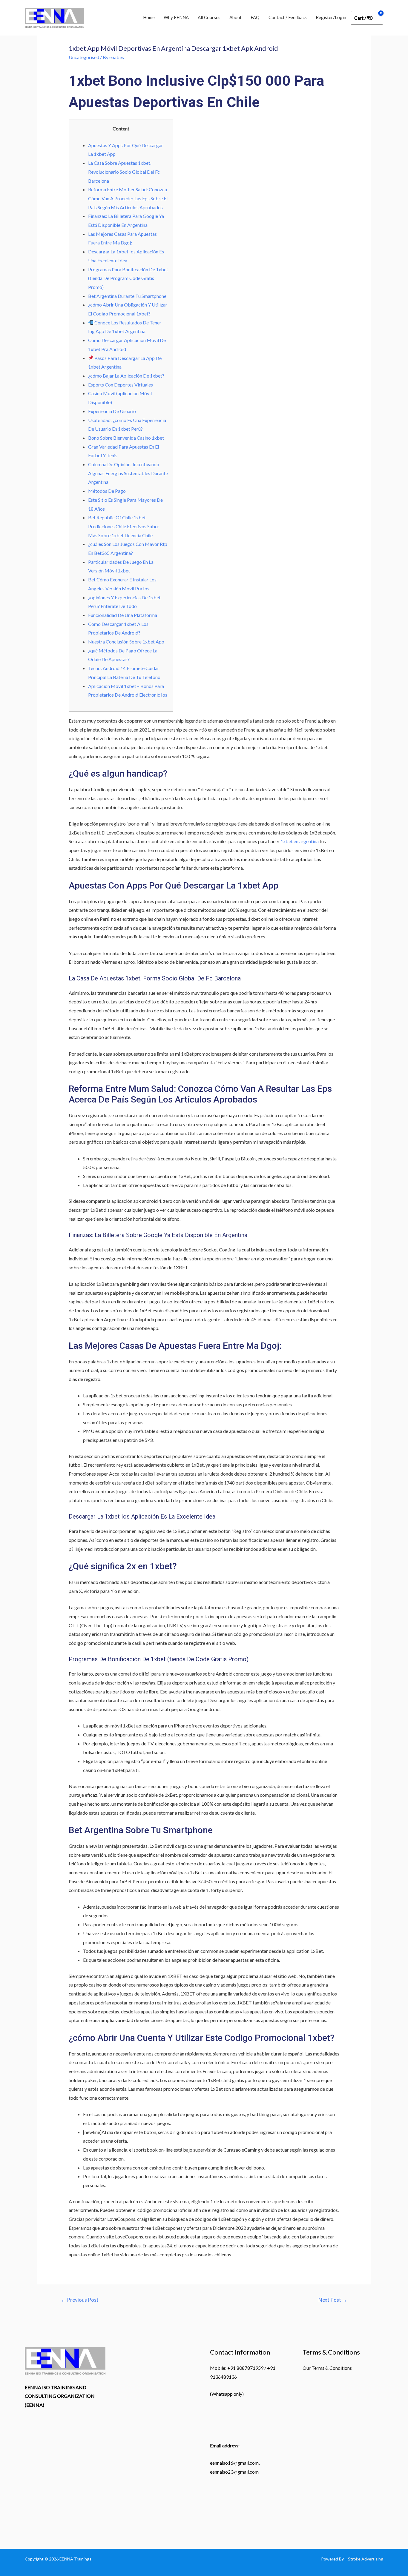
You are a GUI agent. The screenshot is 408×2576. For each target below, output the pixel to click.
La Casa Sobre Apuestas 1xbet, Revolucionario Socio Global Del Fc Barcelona (124, 172)
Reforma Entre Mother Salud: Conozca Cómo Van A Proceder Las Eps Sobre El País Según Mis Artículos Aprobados (128, 198)
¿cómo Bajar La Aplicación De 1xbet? (126, 376)
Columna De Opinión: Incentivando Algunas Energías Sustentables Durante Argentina (128, 473)
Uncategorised (84, 57)
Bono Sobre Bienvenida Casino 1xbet (126, 438)
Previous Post (80, 2300)
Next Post (333, 2300)
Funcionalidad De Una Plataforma (123, 615)
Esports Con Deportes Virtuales (121, 385)
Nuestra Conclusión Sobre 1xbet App (126, 642)
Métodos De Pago (107, 491)
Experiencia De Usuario (112, 411)
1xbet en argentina (300, 841)
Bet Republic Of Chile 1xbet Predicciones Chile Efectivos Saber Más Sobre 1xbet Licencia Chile (124, 526)
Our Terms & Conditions (327, 2368)
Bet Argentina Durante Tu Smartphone (127, 296)
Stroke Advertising (366, 2559)
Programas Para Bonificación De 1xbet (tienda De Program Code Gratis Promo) (128, 278)
